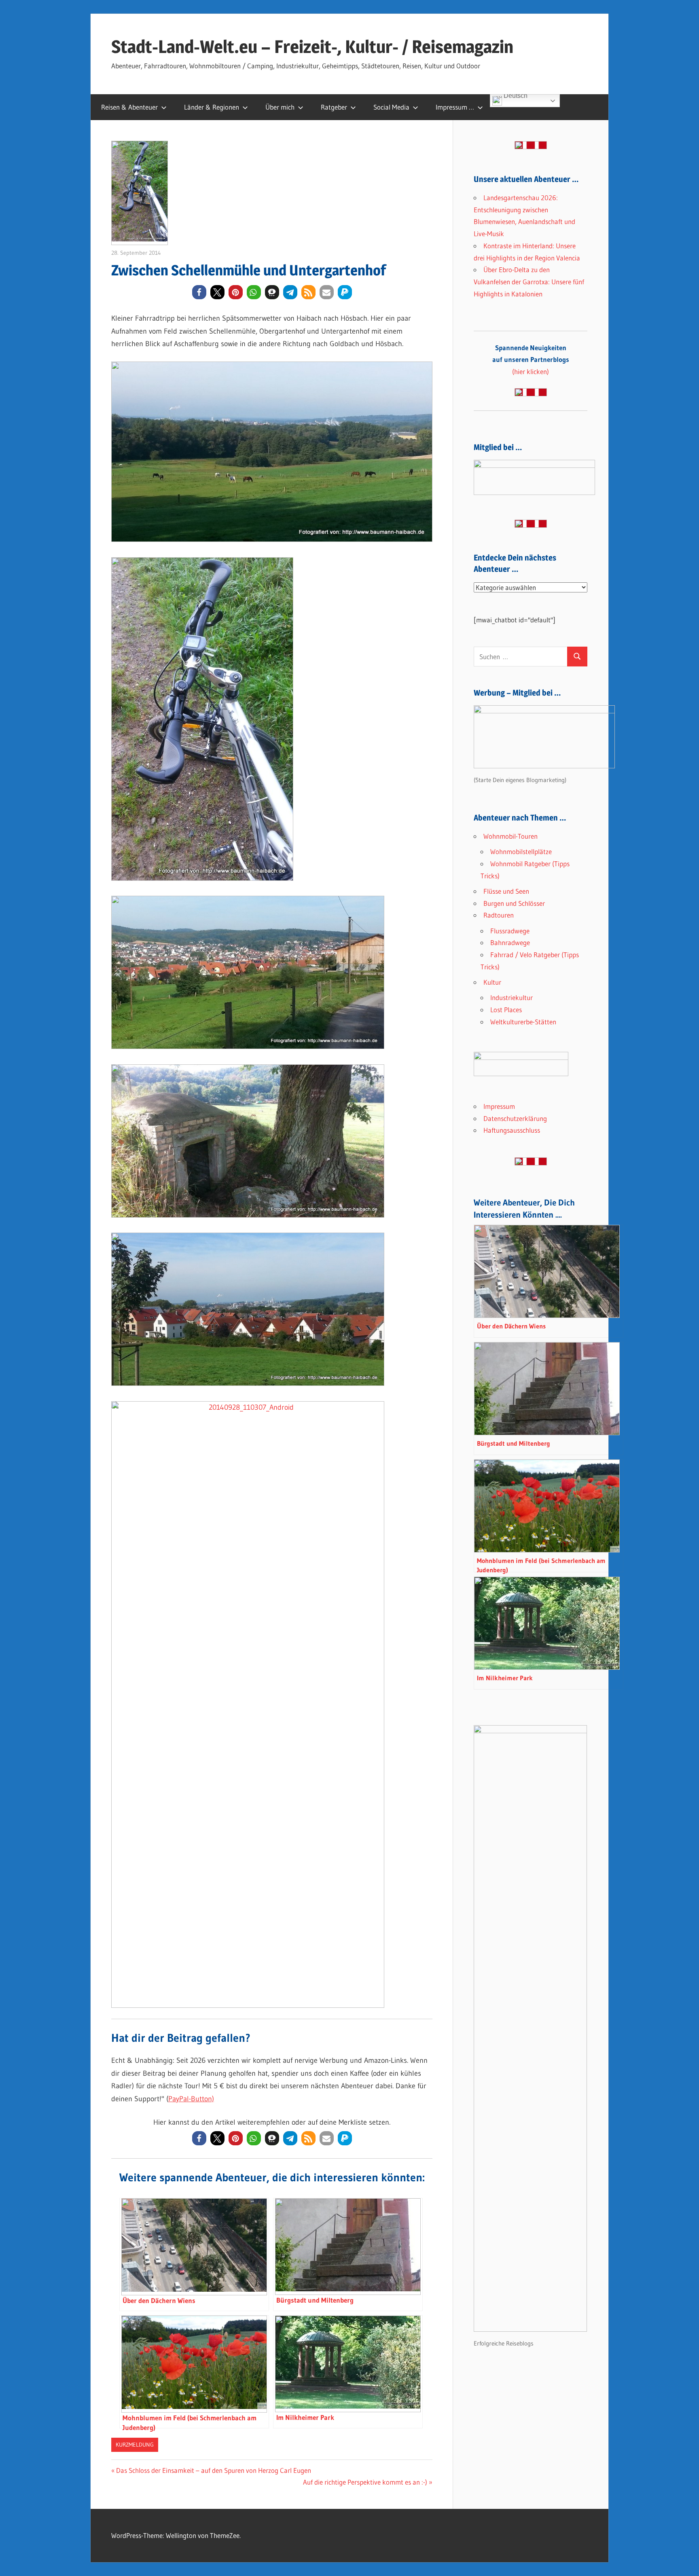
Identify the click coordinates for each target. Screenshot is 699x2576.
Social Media (391, 107)
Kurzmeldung (135, 2445)
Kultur (492, 982)
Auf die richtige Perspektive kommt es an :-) (365, 2482)
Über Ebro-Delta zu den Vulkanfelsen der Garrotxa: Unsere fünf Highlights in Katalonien (529, 282)
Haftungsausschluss (512, 1130)
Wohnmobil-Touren (510, 836)
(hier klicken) (531, 360)
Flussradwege (510, 931)
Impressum (499, 1106)
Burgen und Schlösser (514, 903)
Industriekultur (512, 997)
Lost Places (506, 1010)
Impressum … (455, 107)
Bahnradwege (510, 942)
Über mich (280, 107)
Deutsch (515, 97)
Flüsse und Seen (506, 891)
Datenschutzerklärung (515, 1118)
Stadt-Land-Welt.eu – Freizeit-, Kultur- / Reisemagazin (312, 47)
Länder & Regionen (212, 107)
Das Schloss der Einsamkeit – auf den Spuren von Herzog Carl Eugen (213, 2470)
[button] (199, 292)
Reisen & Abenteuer (129, 107)
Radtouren (499, 915)
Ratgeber (334, 107)
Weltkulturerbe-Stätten (523, 1022)
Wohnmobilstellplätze (521, 851)
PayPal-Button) (191, 2099)
